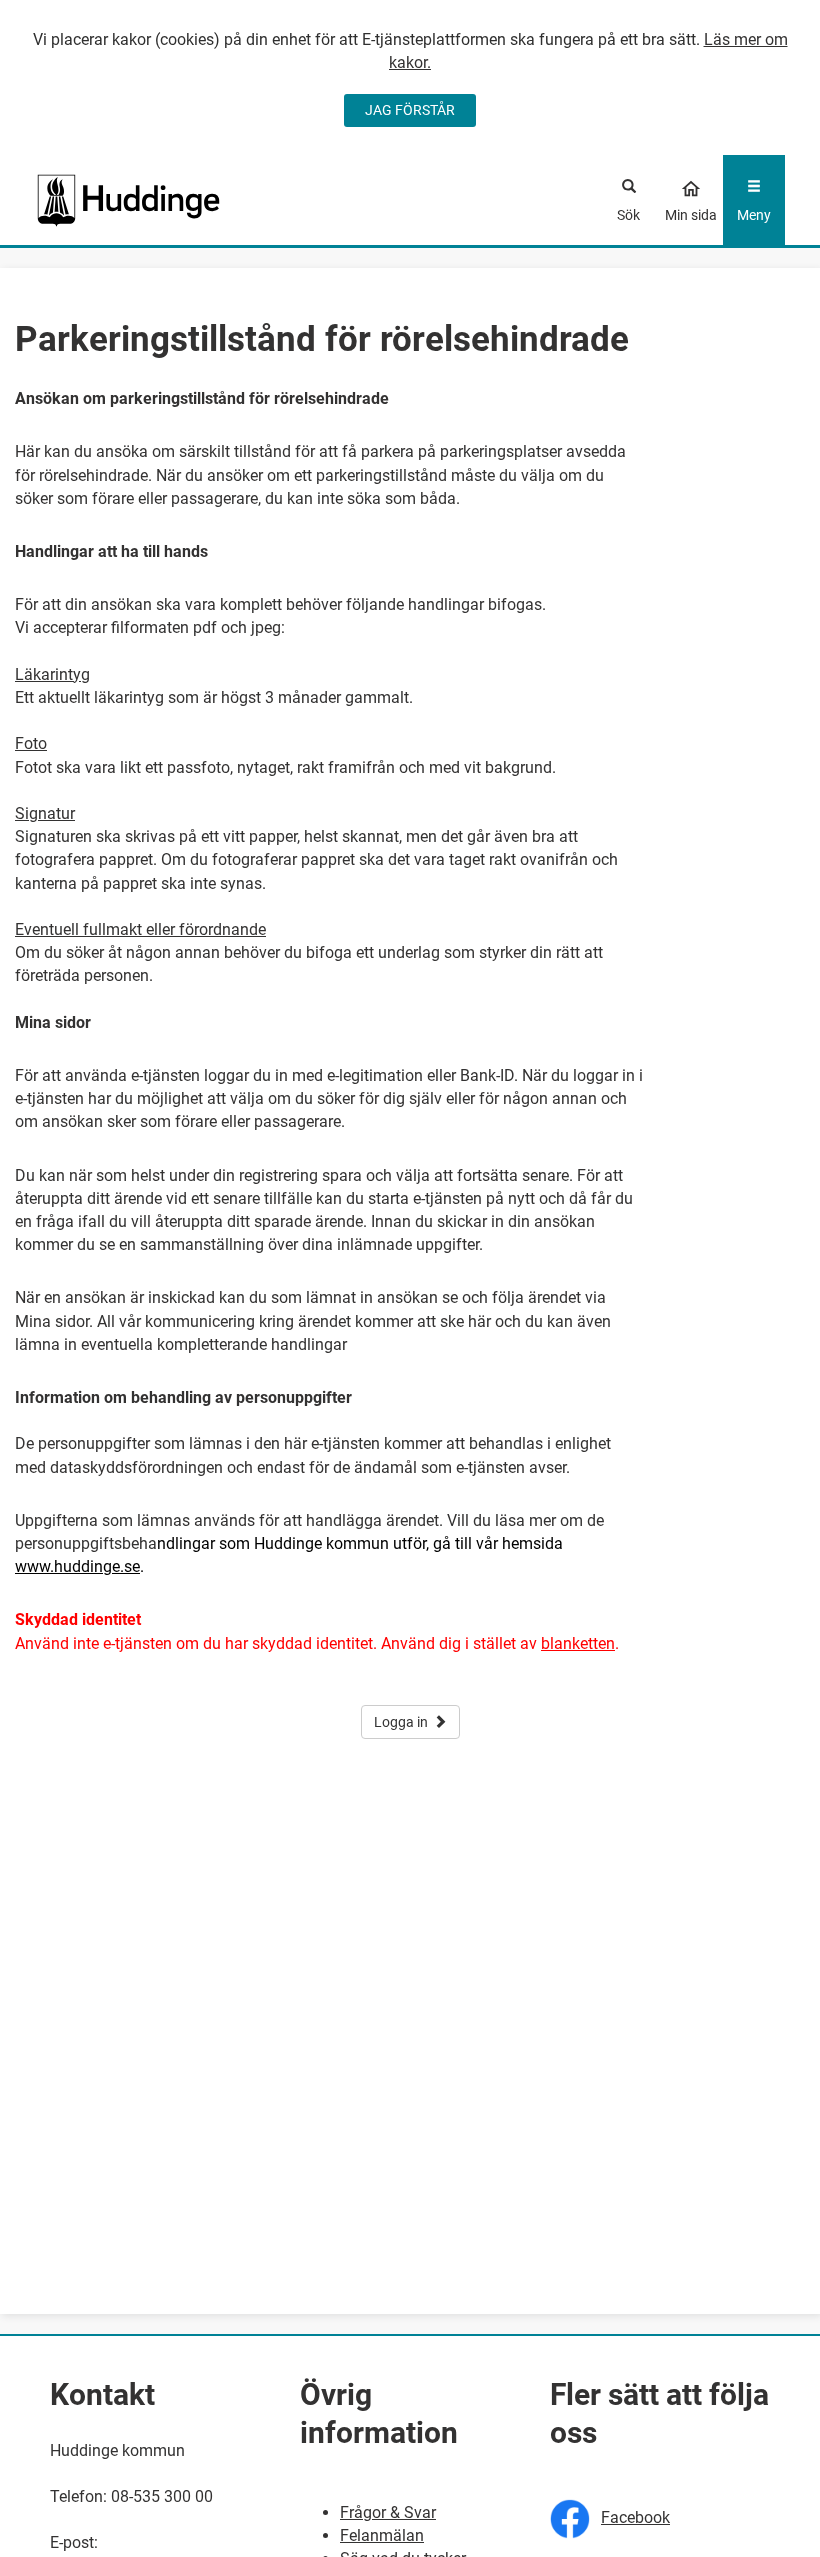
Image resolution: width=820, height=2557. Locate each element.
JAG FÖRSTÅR (410, 110)
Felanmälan (382, 2535)
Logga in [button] (401, 1722)
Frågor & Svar (388, 2512)
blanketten (578, 1643)
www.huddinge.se (77, 1566)
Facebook (635, 2517)
